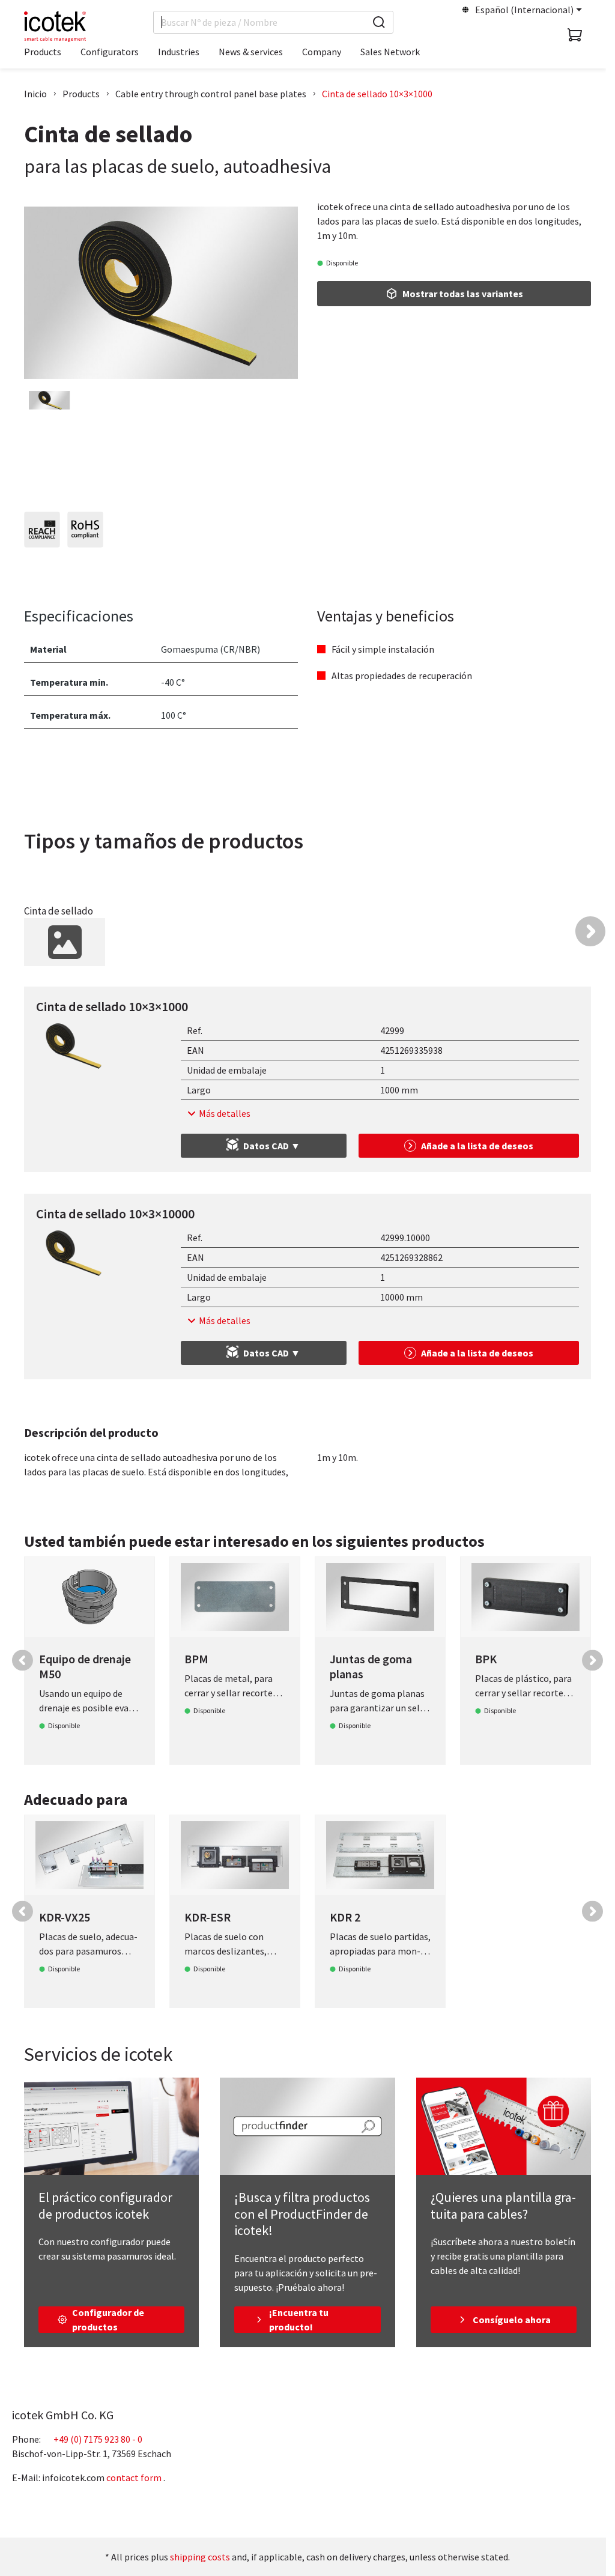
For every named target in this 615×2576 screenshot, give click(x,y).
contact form (134, 2478)
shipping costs (200, 2557)
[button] (590, 931)
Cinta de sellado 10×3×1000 (377, 94)
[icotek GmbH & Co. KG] (55, 26)
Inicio (35, 94)
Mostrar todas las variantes (463, 294)
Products (81, 94)
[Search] (379, 22)
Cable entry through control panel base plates (211, 94)
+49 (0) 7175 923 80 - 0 (98, 2439)
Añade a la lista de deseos (477, 1146)
